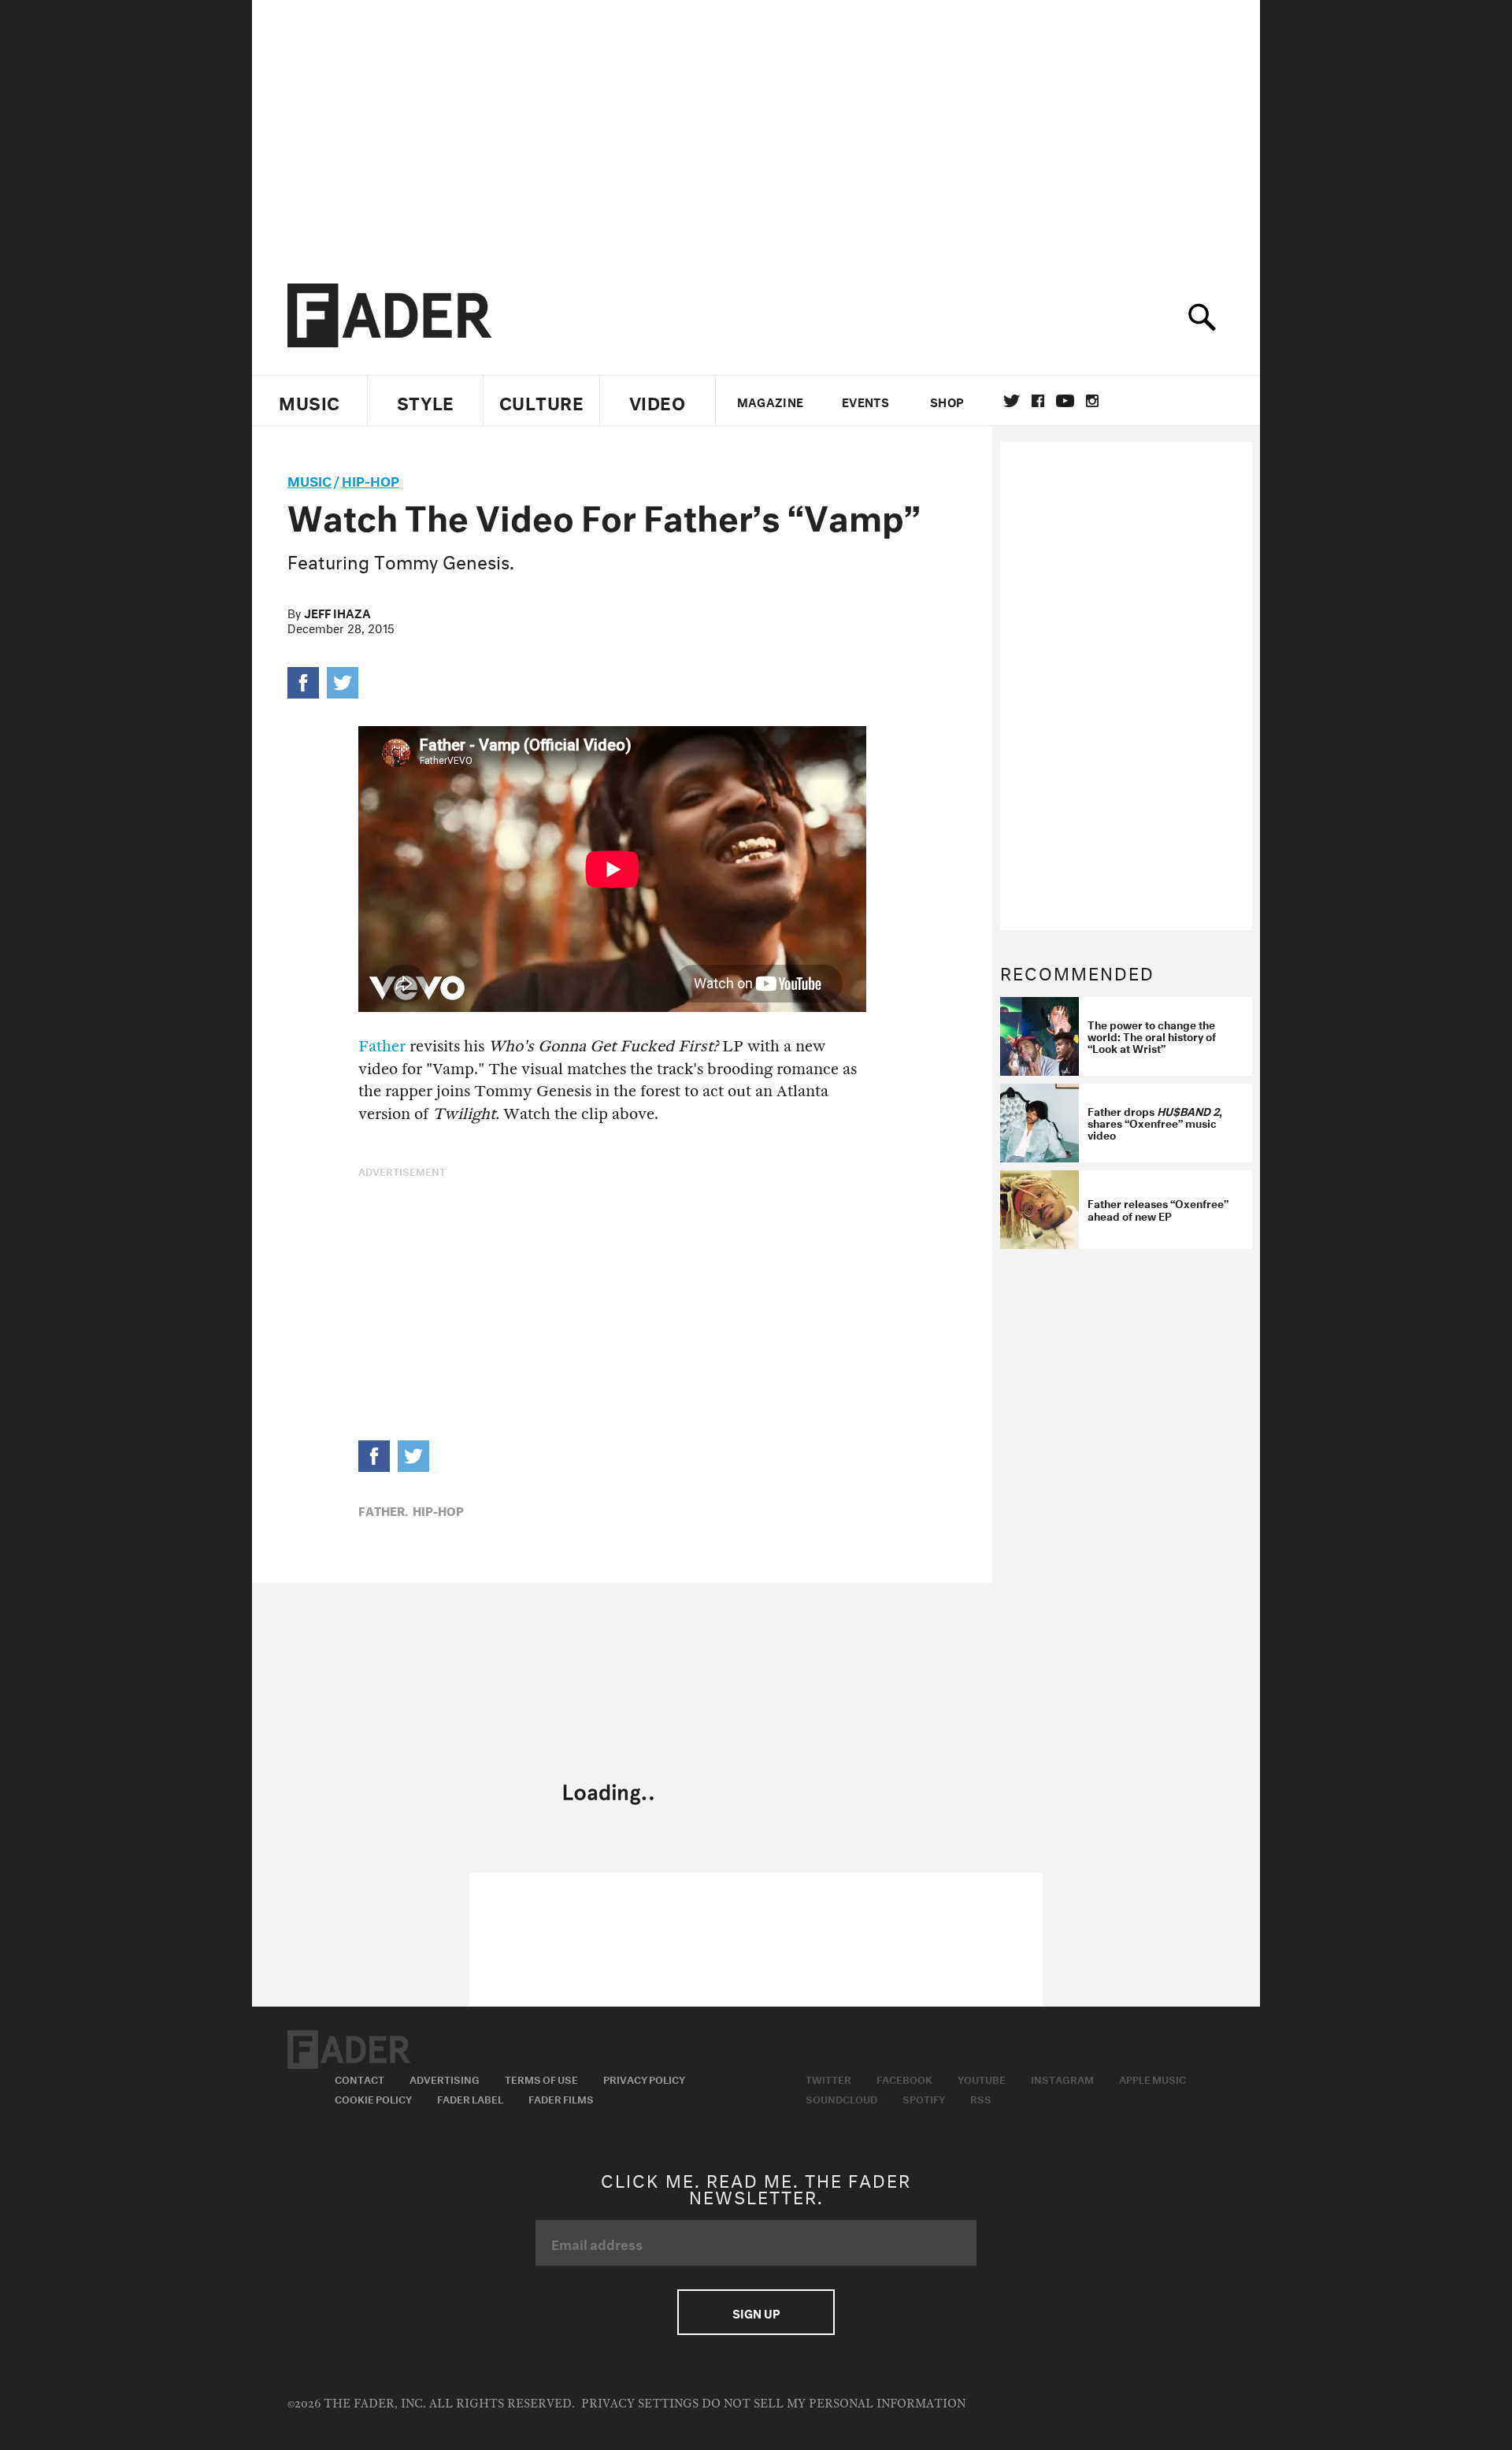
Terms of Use (541, 2078)
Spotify (924, 2098)
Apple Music (1153, 2078)
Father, (383, 1510)
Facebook (904, 2078)
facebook (1038, 401)
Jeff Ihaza (337, 612)
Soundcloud (841, 2098)
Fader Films (561, 2098)
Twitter (1012, 401)
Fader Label (470, 2098)
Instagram (1062, 2078)
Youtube (982, 2078)
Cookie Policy (373, 2098)
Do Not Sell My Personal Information (834, 2404)
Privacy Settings (640, 2404)
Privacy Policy (644, 2078)
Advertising (445, 2078)
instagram (1092, 401)
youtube (1065, 401)
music (309, 479)
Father (382, 1046)
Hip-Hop (371, 479)
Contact (359, 2078)
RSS (981, 2098)
